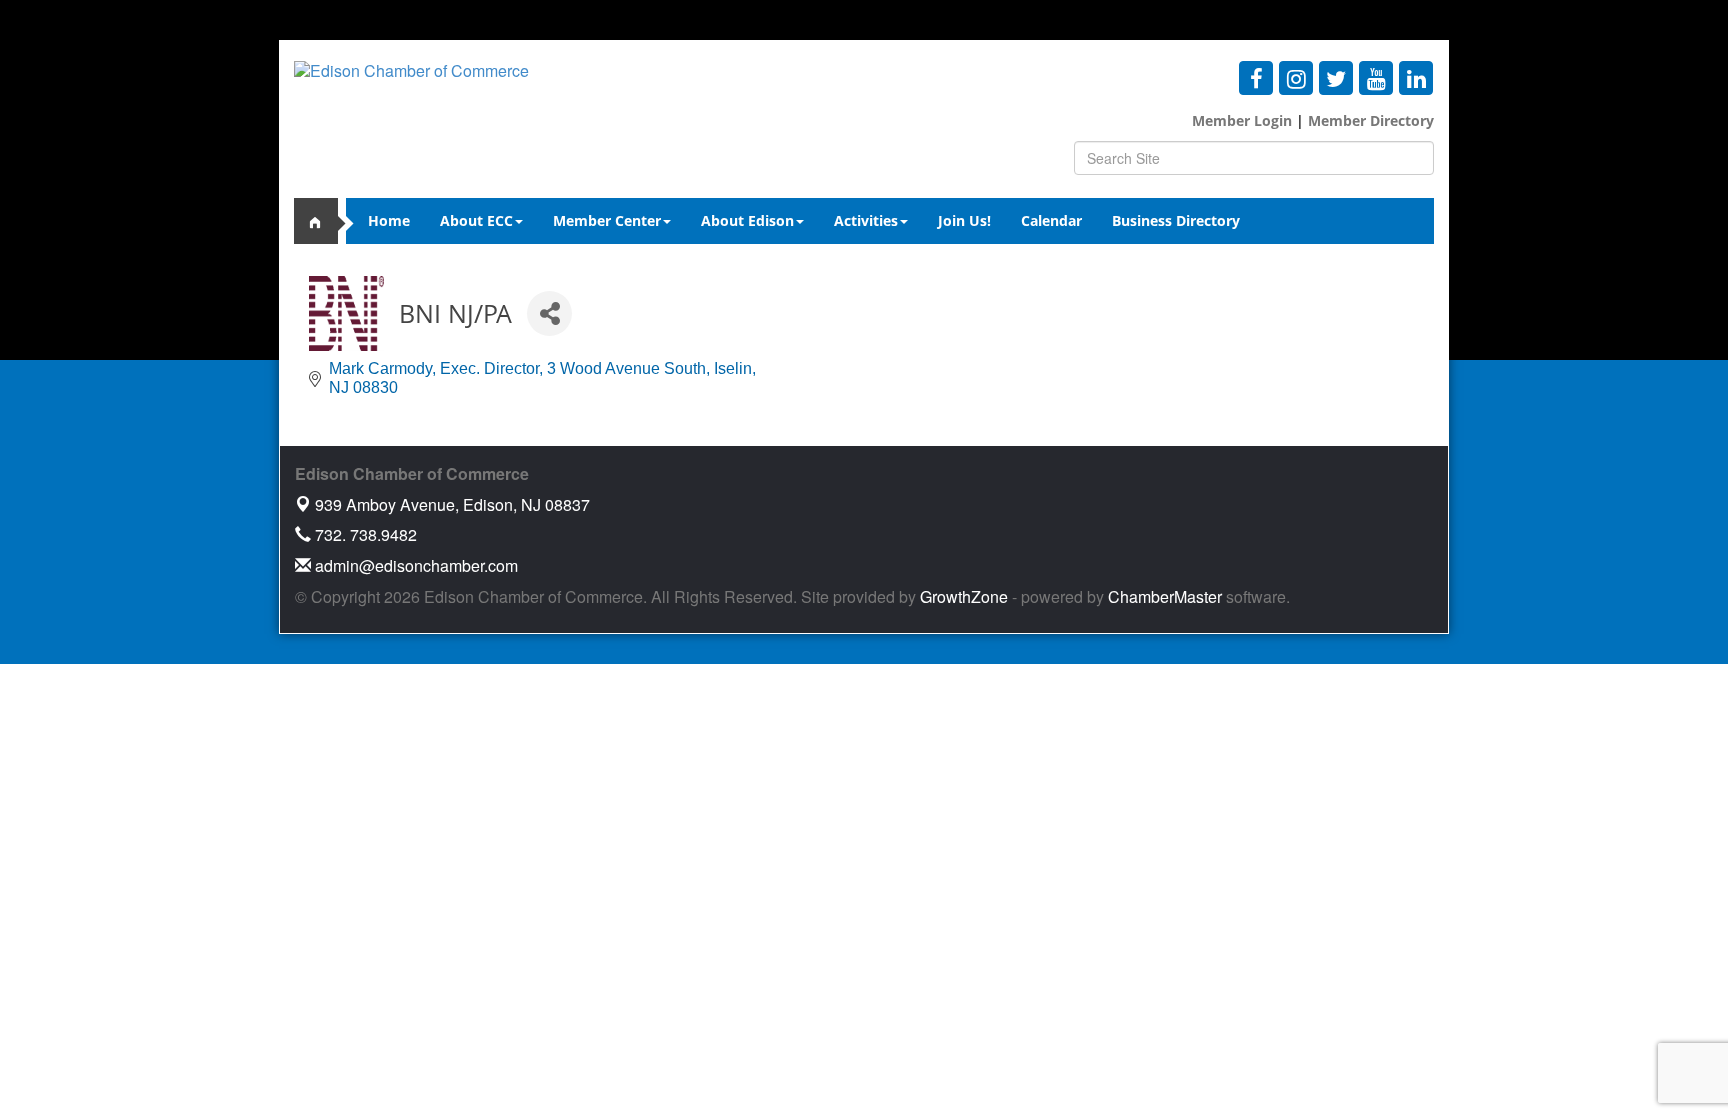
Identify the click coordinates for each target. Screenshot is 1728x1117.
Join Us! (964, 220)
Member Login (1242, 120)
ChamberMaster (1165, 596)
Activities (866, 220)
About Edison (747, 220)
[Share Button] (549, 313)
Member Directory (1369, 120)
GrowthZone (964, 596)
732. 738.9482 (364, 534)
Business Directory (1176, 220)
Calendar (1051, 220)
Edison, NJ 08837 (452, 504)
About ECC (476, 220)
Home (389, 220)
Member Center (607, 220)
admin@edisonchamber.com (414, 565)
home (324, 221)
